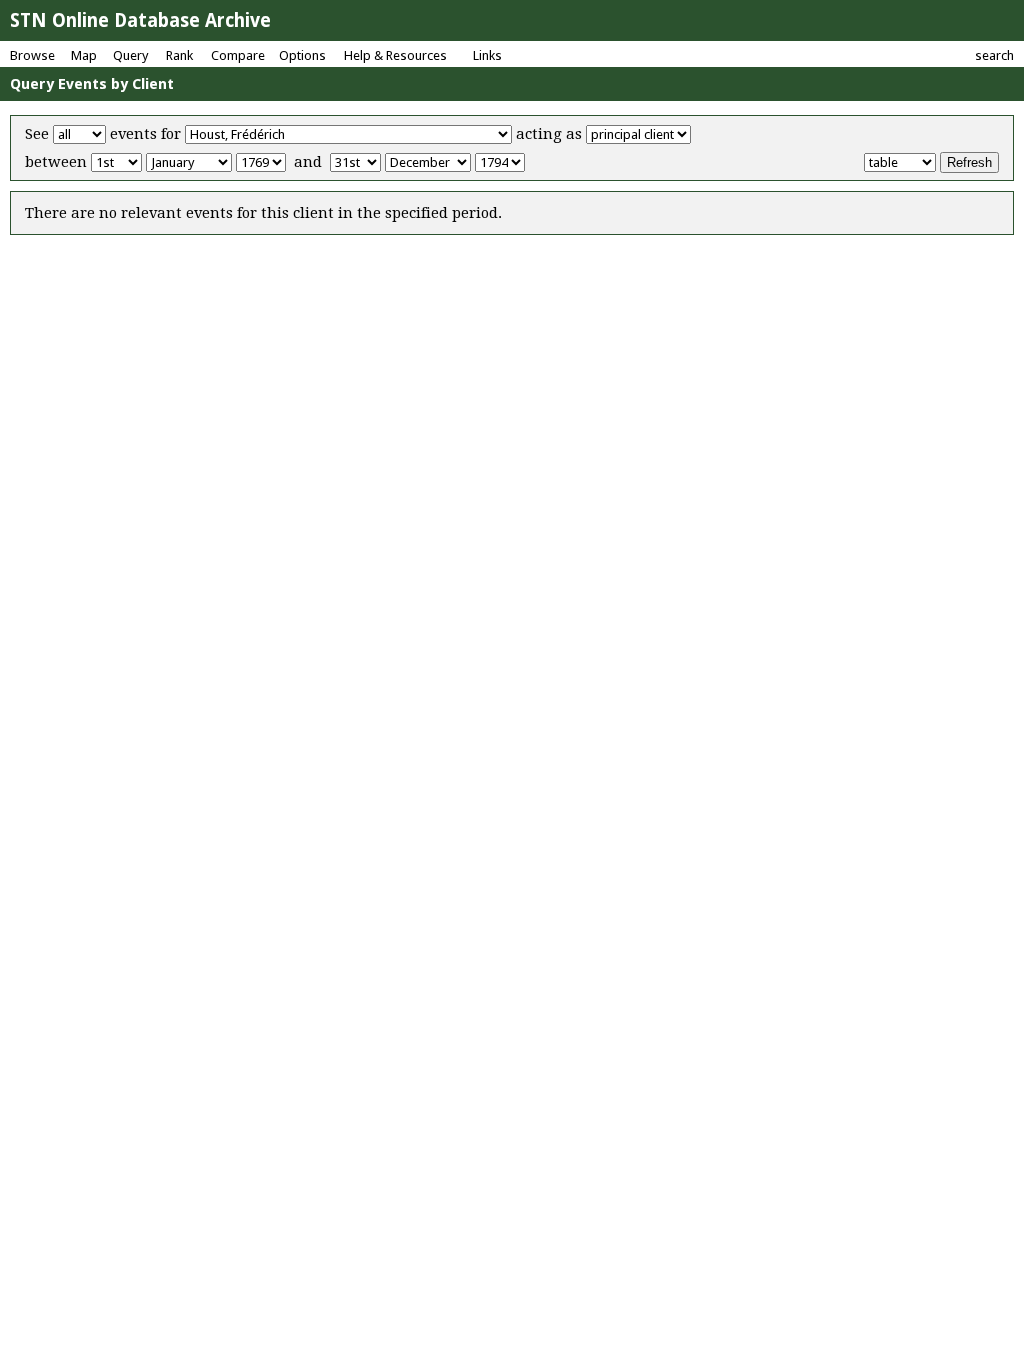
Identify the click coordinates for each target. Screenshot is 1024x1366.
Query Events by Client (92, 84)
